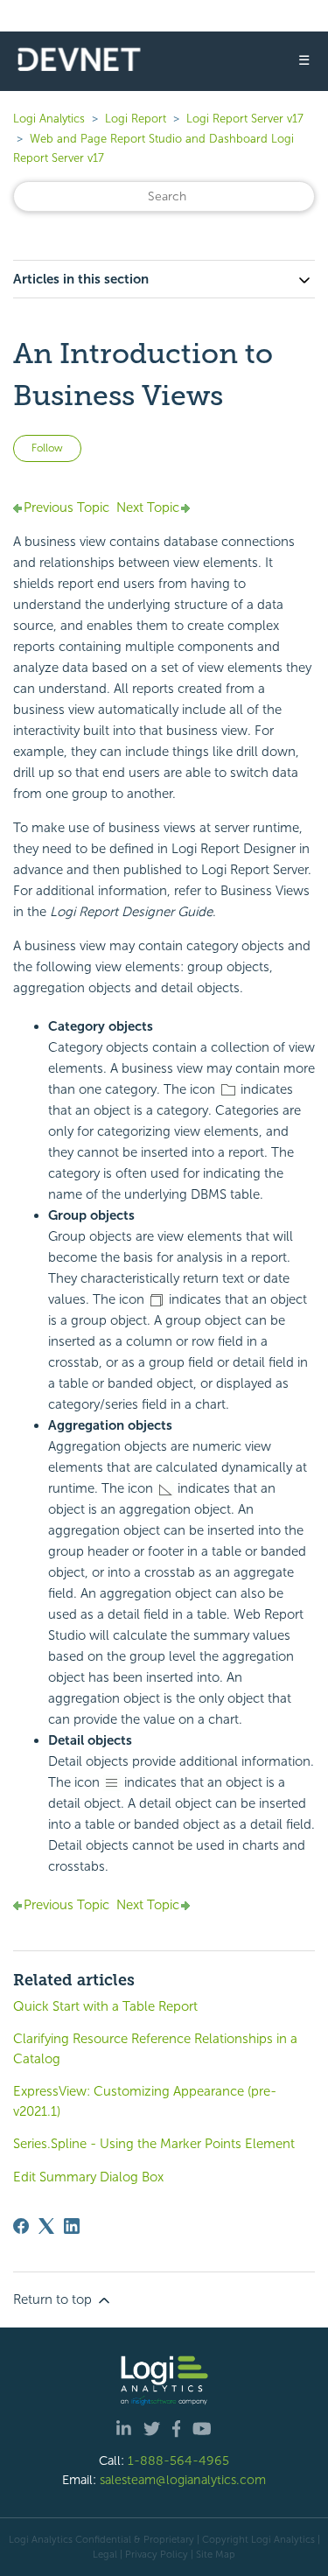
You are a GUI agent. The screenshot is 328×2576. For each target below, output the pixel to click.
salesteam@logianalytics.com (183, 2480)
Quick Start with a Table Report (105, 2006)
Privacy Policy (157, 2554)
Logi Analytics (49, 119)
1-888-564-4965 (178, 2460)
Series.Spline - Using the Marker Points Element (154, 2144)
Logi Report (136, 119)
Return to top (54, 2299)
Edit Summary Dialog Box (88, 2177)
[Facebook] (21, 2226)
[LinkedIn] (72, 2226)
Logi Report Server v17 (245, 119)
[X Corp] (46, 2226)
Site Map (216, 2554)
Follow (47, 448)
